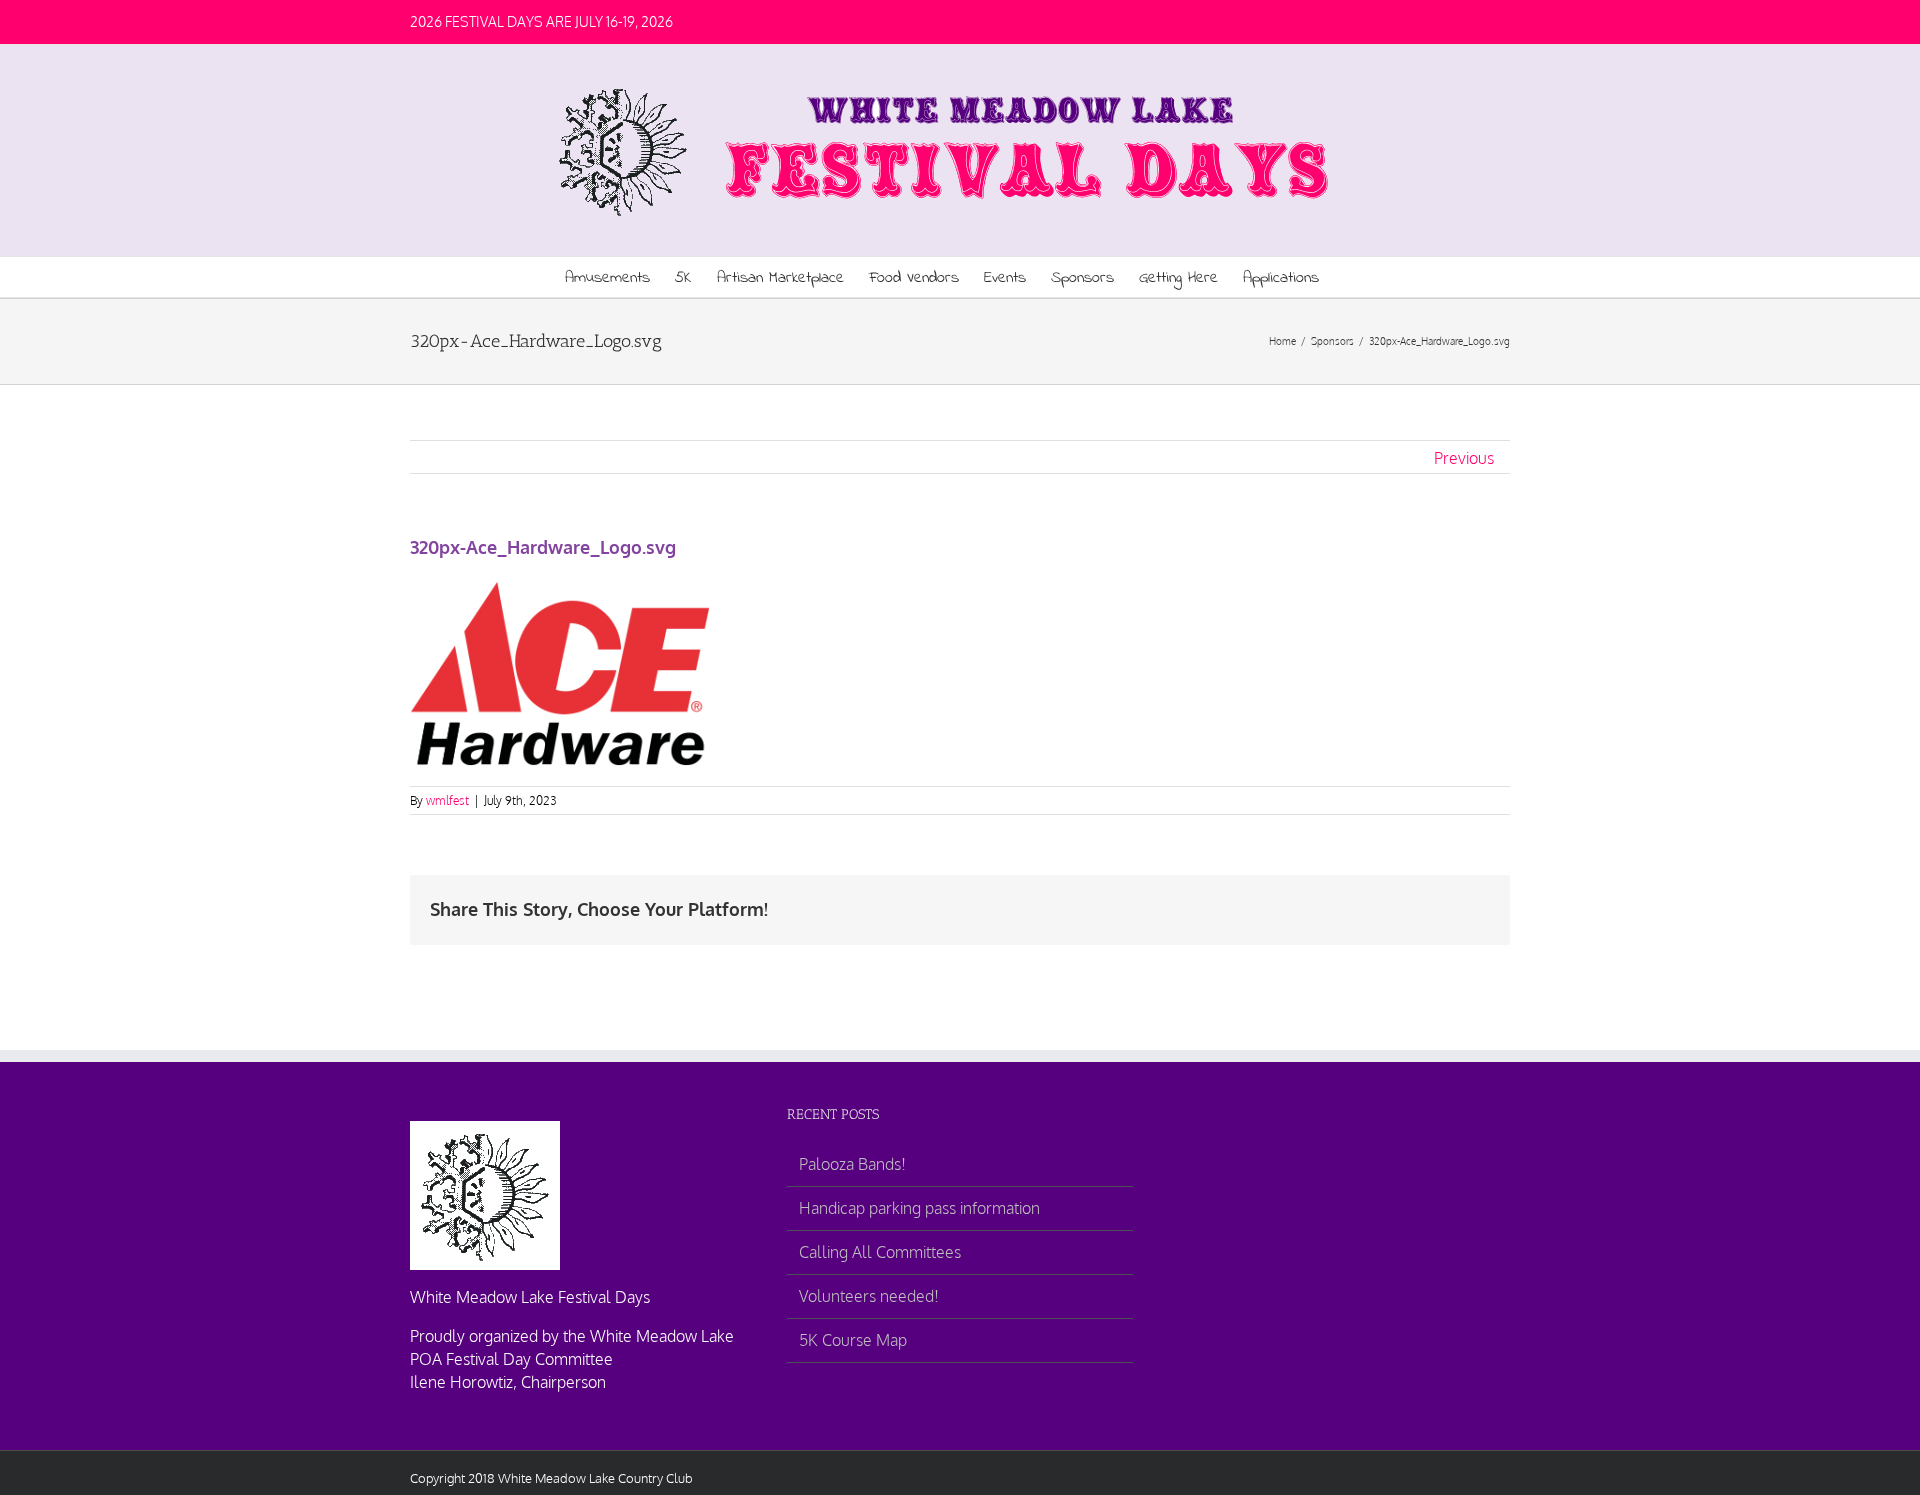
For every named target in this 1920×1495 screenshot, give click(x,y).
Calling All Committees (880, 1252)
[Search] (1350, 277)
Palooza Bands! (852, 1164)
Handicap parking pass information (919, 1208)
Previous (1464, 458)
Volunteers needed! (869, 1296)
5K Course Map (853, 1340)
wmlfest (447, 800)
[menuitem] (620, 277)
